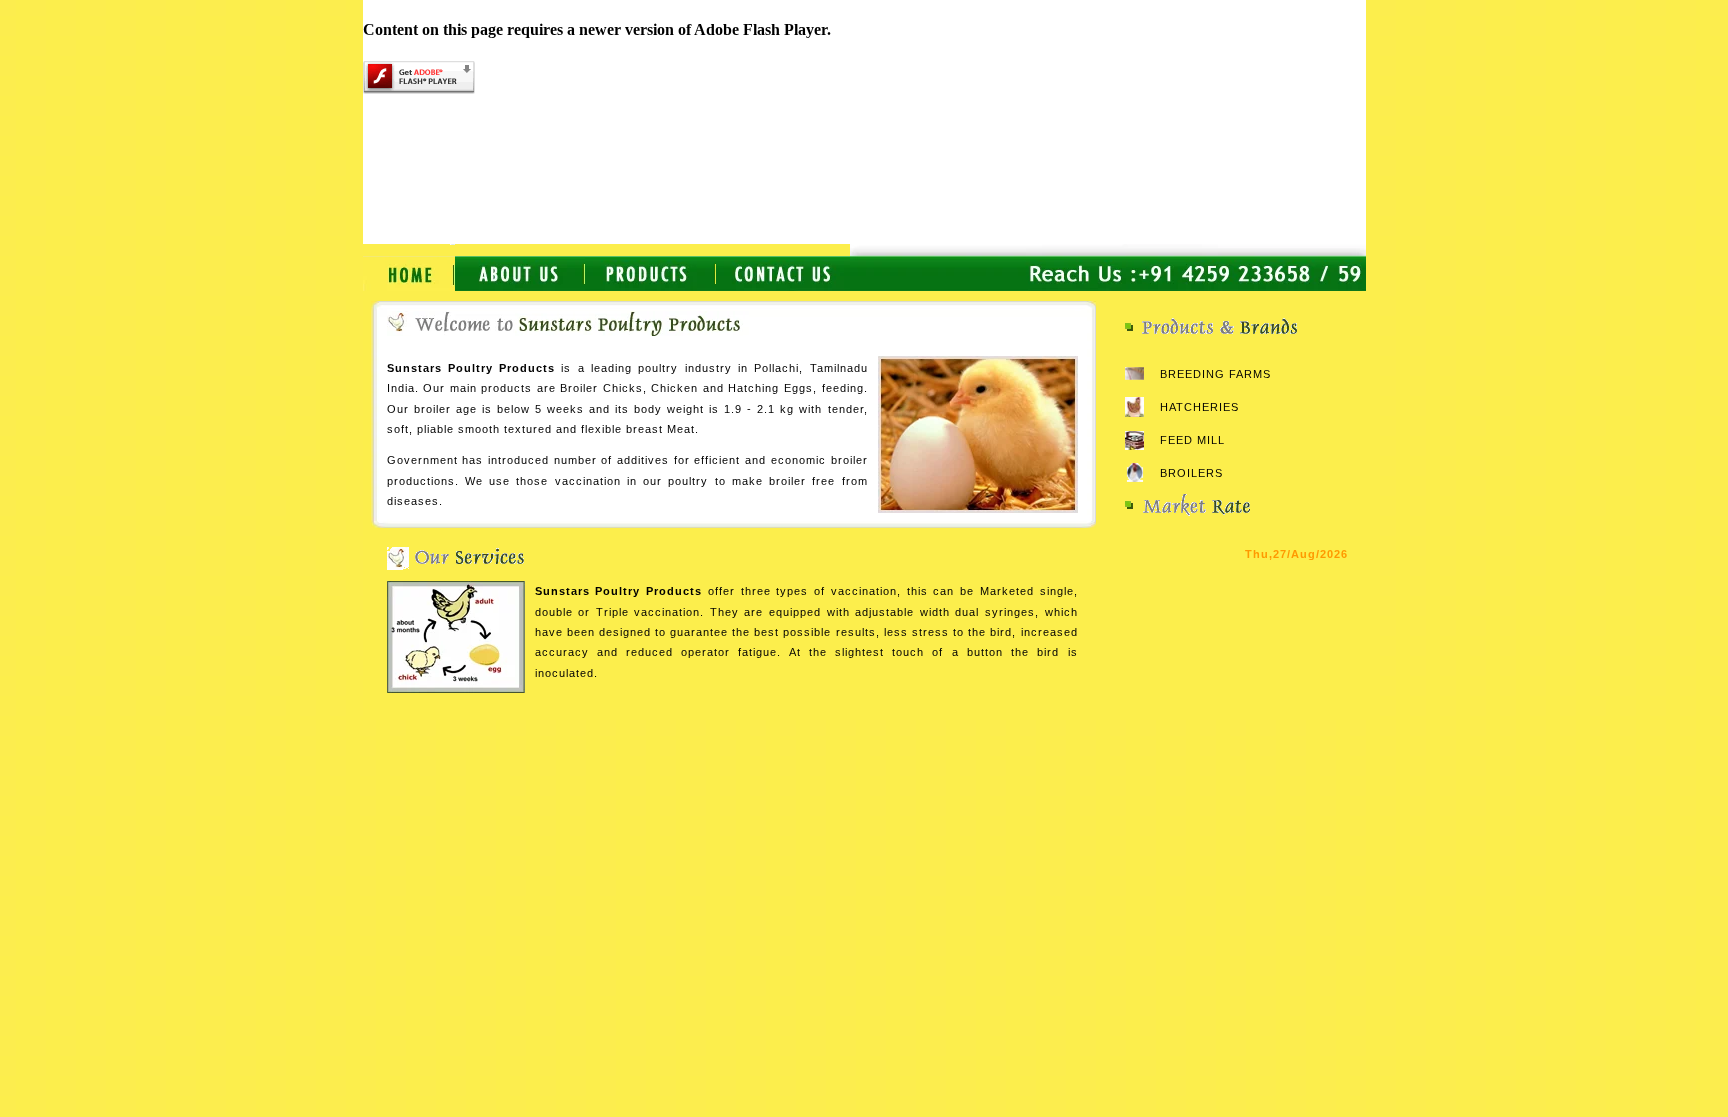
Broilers (1191, 473)
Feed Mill (1192, 440)
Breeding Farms (1215, 374)
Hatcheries (1199, 407)
